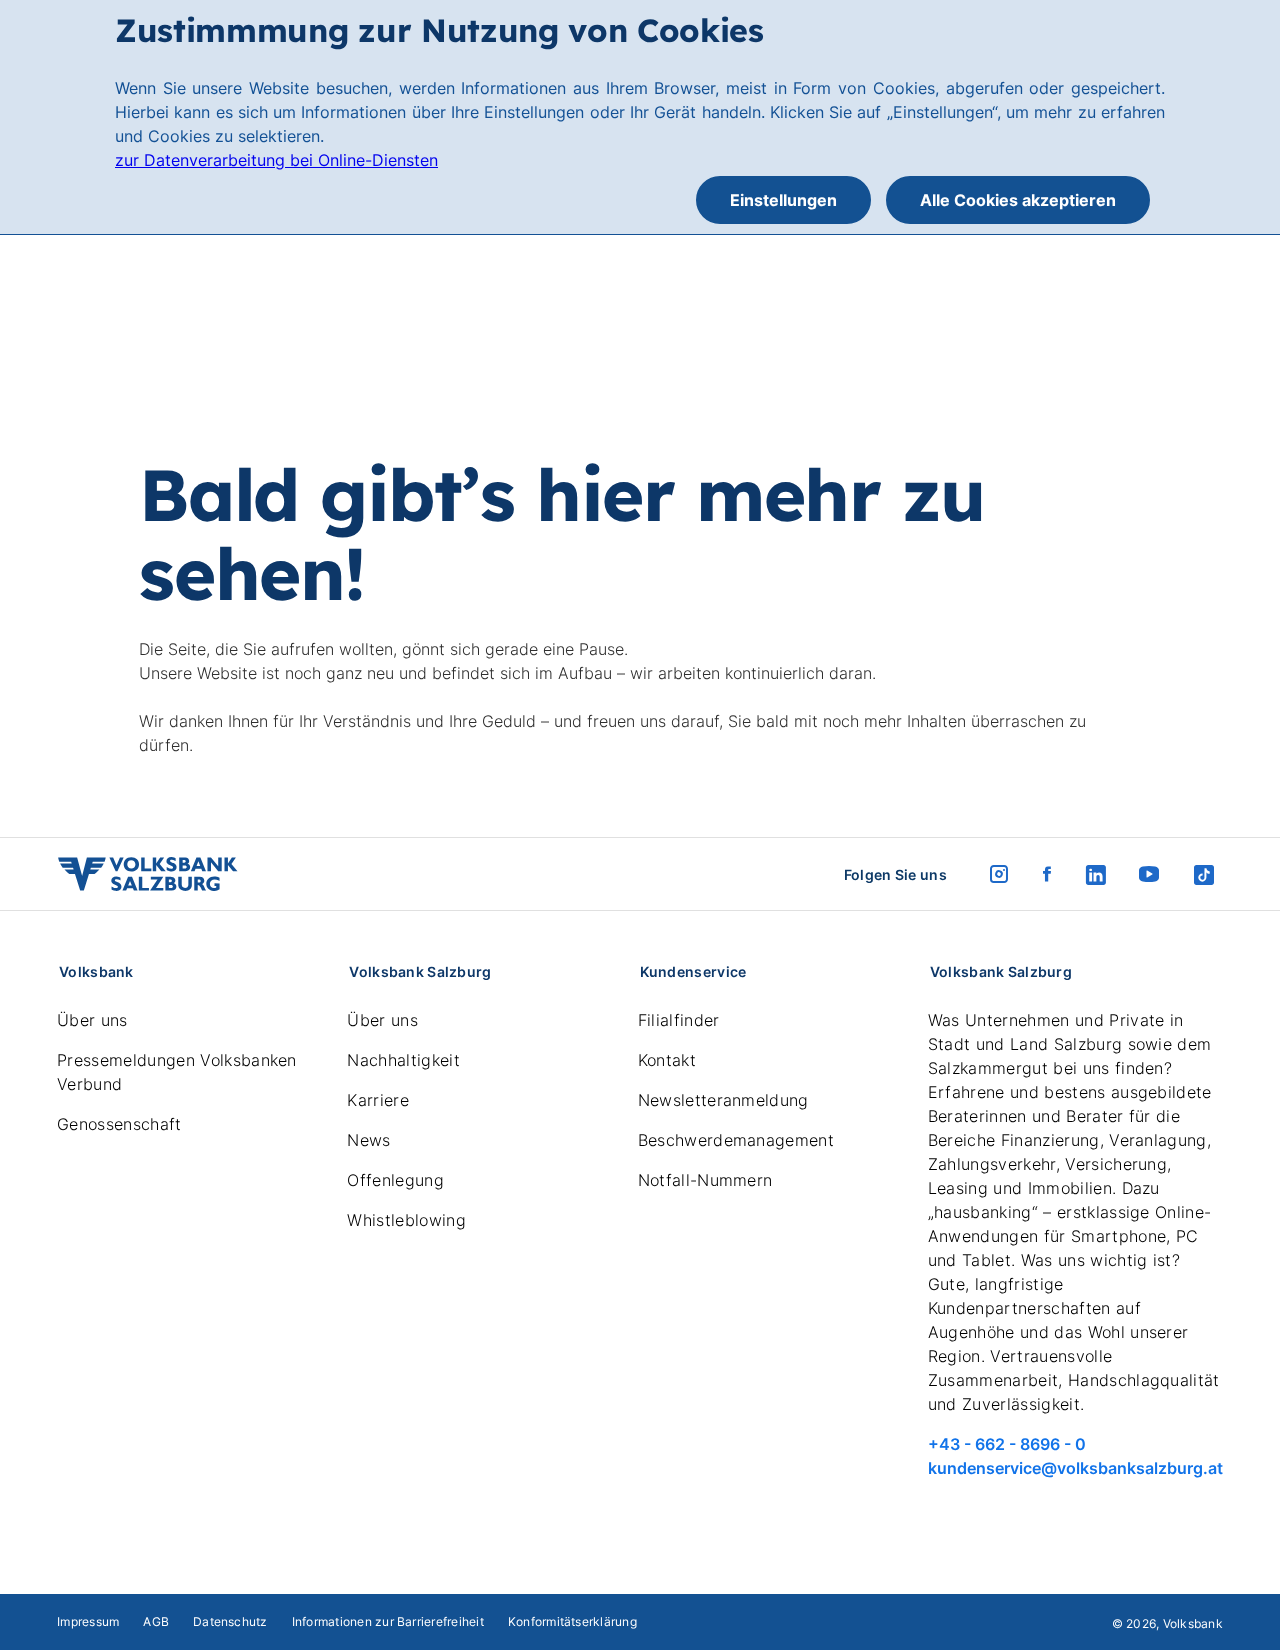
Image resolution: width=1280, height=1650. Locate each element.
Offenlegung (395, 1180)
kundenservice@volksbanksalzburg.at (1075, 1468)
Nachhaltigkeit (403, 1060)
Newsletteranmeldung (723, 1100)
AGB (156, 1621)
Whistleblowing (406, 1220)
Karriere (378, 1100)
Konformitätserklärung (572, 1621)
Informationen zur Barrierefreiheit (388, 1621)
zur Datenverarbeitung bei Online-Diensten (276, 160)
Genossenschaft (119, 1124)
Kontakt (667, 1060)
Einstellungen (783, 200)
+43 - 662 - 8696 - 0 (1007, 1444)
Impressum (88, 1621)
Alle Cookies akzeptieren (1018, 200)
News (368, 1140)
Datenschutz (230, 1621)
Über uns (92, 1020)
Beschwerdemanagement (736, 1140)
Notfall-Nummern (705, 1180)
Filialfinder (679, 1020)
